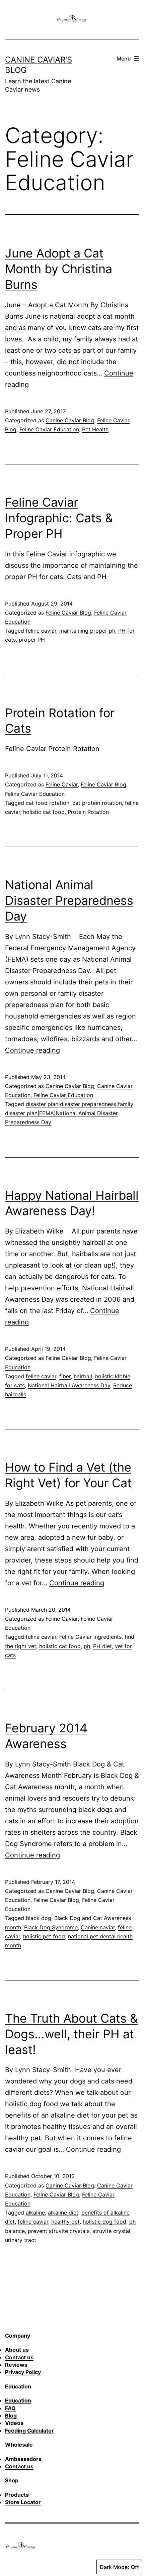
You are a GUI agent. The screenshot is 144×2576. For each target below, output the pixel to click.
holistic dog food (104, 2222)
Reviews (16, 2365)
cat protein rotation (97, 803)
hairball (83, 1376)
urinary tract (21, 2240)
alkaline (35, 2213)
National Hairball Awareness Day (69, 1385)
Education (18, 2400)
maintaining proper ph (87, 631)
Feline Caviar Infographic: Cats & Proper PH (59, 518)
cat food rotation (48, 803)
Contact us (19, 2357)
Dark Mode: (115, 2567)
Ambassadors (23, 2459)
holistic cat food (44, 812)
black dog (39, 1918)
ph (87, 1646)
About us (17, 2350)
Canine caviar (98, 1927)
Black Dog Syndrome (51, 1927)
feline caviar (41, 631)
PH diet (102, 1646)
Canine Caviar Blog (70, 420)
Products (17, 2495)
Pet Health (95, 429)
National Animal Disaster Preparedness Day (69, 900)
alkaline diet (63, 2213)
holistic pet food (44, 1936)
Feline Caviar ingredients (90, 1637)
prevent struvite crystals (59, 2231)
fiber (65, 1376)
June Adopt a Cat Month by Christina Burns (59, 269)
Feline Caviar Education (49, 429)
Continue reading (32, 1050)
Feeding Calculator (29, 2431)
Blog (11, 2416)
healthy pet (65, 2222)
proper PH (32, 640)
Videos (14, 2423)
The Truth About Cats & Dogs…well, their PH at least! (71, 2034)
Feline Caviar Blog (68, 613)
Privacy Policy (23, 2372)
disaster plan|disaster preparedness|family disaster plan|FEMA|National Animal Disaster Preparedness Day (69, 1113)
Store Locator (23, 2502)
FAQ (10, 2408)
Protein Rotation (88, 812)
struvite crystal (111, 2231)
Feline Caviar (62, 784)
